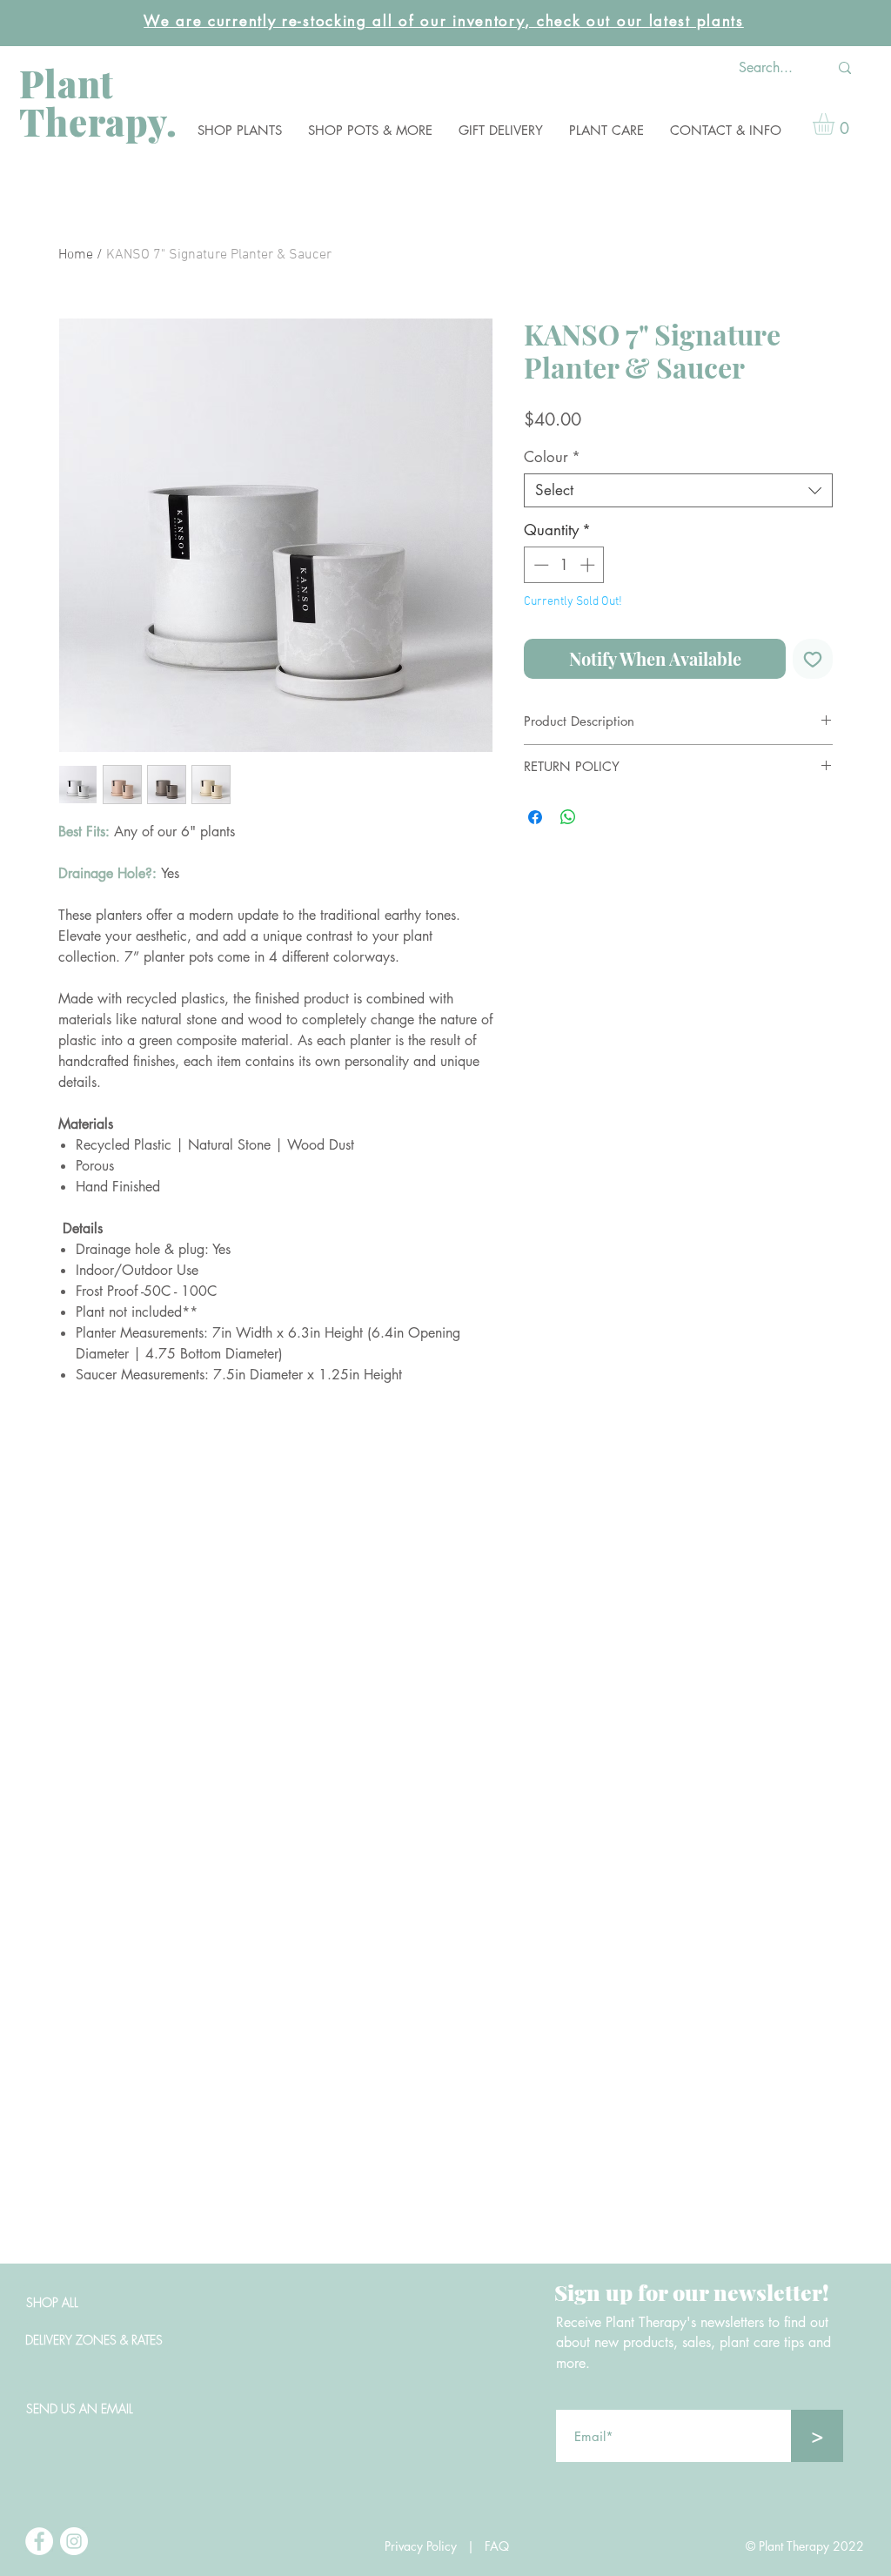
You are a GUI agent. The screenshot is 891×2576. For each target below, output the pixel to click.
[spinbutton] (564, 565)
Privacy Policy (421, 2546)
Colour (552, 457)
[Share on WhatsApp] (568, 817)
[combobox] (678, 490)
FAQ (502, 2546)
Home (76, 255)
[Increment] (589, 565)
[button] (240, 130)
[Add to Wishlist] (813, 659)
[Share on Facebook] (535, 817)
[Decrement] (539, 565)
